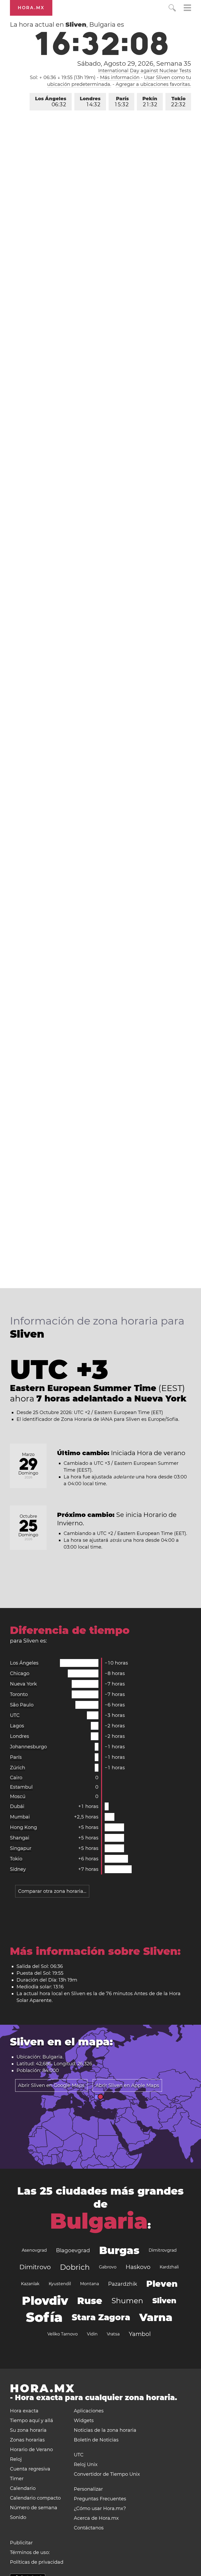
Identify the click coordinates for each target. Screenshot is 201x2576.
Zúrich (18, 1768)
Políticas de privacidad (37, 2562)
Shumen (127, 2301)
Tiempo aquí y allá (32, 2421)
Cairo (16, 1778)
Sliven (164, 2301)
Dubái (17, 1806)
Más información (120, 77)
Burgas (119, 2250)
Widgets (84, 2421)
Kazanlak (30, 2284)
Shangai (20, 1838)
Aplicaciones (89, 2411)
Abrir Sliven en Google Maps (51, 2085)
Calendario (23, 2488)
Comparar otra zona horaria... (52, 1891)
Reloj (16, 2459)
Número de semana (34, 2508)
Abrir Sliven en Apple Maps (127, 2085)
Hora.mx (31, 8)
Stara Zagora (101, 2317)
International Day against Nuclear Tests (145, 71)
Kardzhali (169, 2267)
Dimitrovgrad (163, 2250)
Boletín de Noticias (96, 2440)
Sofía (44, 2317)
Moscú (18, 1796)
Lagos (17, 1726)
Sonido (18, 2517)
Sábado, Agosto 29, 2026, (134, 64)
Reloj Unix (86, 2464)
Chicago (20, 1673)
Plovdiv (45, 2301)
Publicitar (21, 2543)
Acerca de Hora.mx (96, 2518)
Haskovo (138, 2267)
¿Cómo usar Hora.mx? (100, 2508)
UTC (15, 1715)
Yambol (140, 2334)
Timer (17, 2479)
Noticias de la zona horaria (105, 2430)
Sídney (18, 1869)
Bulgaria (99, 2221)
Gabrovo (108, 2267)
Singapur (21, 1848)
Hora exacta (24, 2411)
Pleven (162, 2284)
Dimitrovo (35, 2267)
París (122, 102)
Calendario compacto (35, 2498)
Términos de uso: (30, 2552)
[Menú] (187, 9)
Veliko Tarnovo (63, 2334)
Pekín (150, 102)
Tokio (178, 102)
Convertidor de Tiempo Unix (107, 2474)
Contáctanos (89, 2528)
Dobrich (75, 2267)
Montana (90, 2284)
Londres (90, 102)
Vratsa (113, 2334)
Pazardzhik (123, 2284)
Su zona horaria (28, 2430)
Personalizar (88, 2489)
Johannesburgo (28, 1747)
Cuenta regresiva (30, 2469)
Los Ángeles (51, 102)
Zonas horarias (27, 2440)
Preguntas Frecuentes (100, 2499)
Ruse (90, 2301)
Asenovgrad (34, 2250)
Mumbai (20, 1817)
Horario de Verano (31, 2450)
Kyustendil (60, 2284)
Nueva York (23, 1684)
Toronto (19, 1694)
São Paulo (22, 1705)
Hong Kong (23, 1827)
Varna (156, 2317)
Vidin (92, 2334)
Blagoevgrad (73, 2250)
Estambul (21, 1787)
